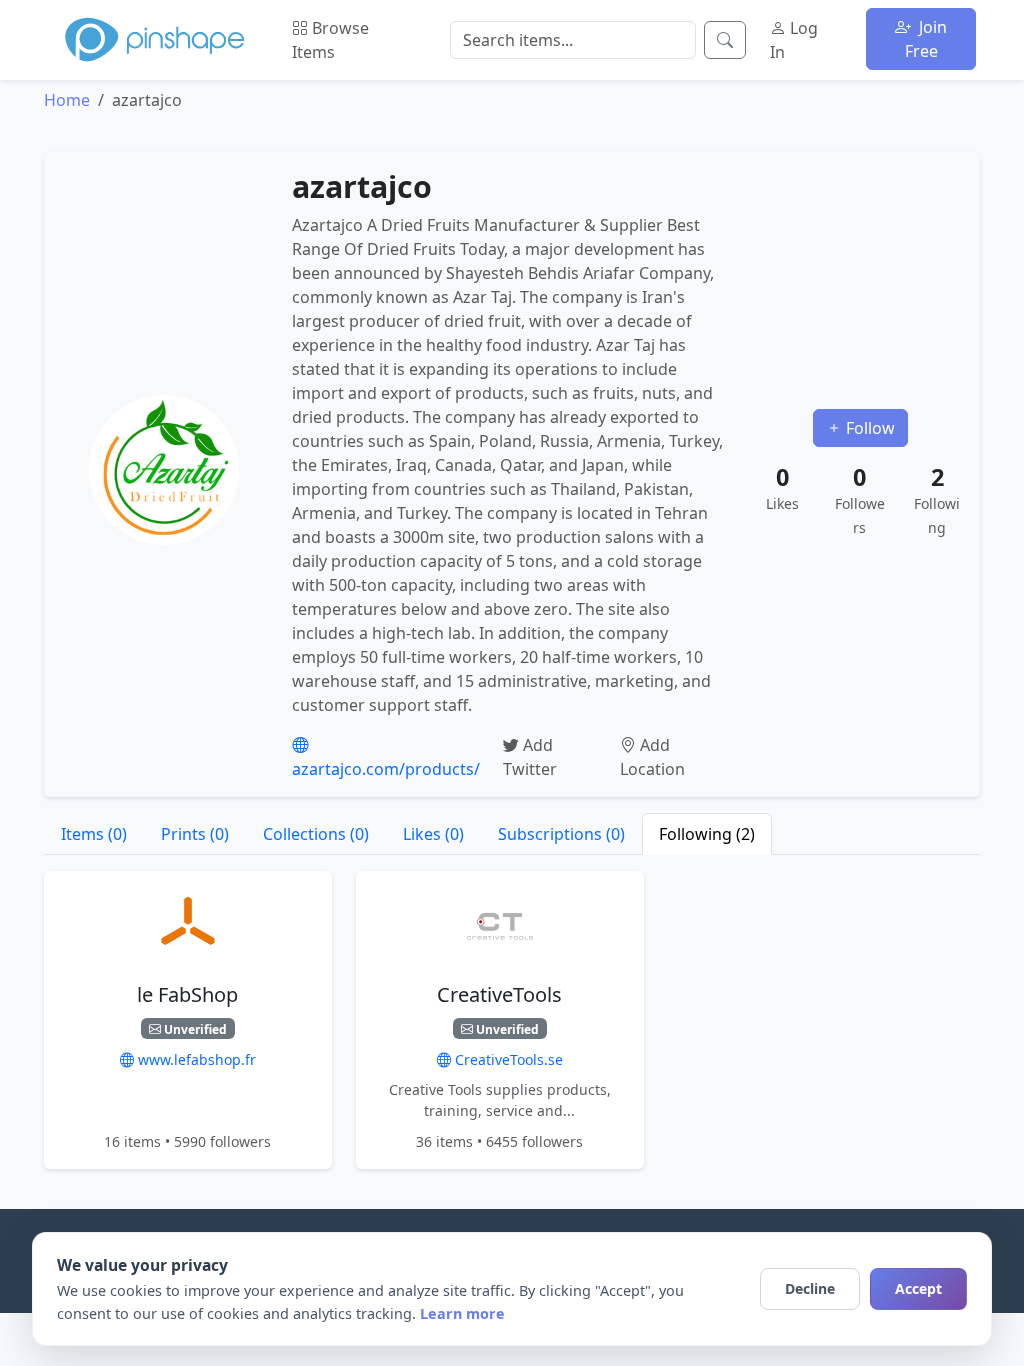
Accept (918, 1288)
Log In (794, 40)
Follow (868, 428)
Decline (810, 1288)
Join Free (926, 39)
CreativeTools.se (507, 1059)
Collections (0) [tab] (316, 834)
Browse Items (330, 40)
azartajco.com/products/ (386, 769)
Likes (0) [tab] (433, 834)
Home (67, 100)
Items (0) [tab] (94, 834)
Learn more (462, 1313)
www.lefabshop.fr (195, 1059)
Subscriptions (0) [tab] (561, 834)
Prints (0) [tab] (195, 834)
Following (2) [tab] (707, 834)
